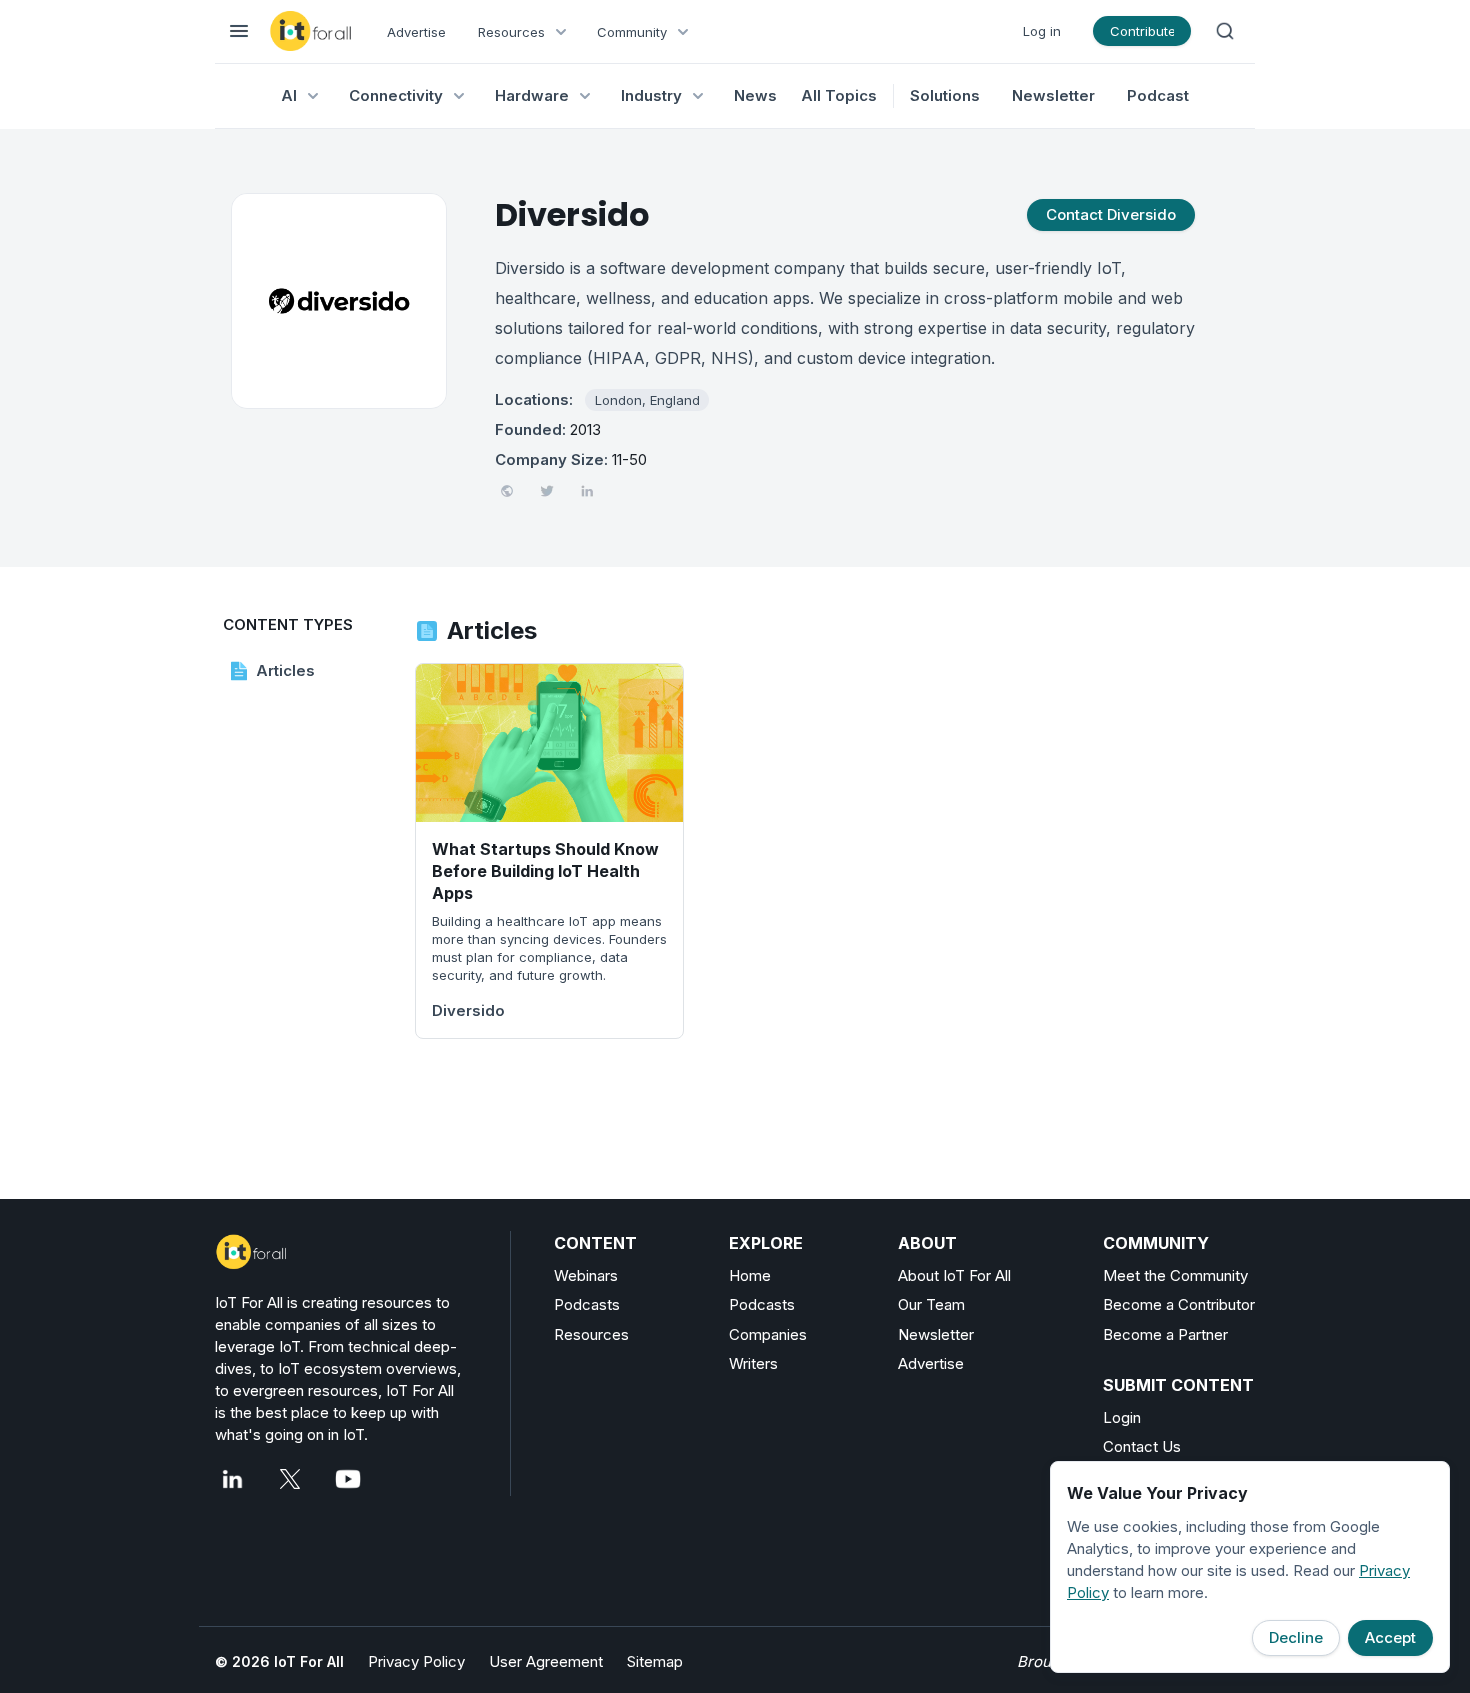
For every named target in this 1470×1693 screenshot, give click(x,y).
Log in (1042, 31)
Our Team (931, 1304)
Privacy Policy (416, 1661)
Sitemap (655, 1661)
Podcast (1158, 95)
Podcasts (587, 1304)
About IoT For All (954, 1275)
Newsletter (1053, 95)
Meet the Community (1175, 1275)
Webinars (586, 1275)
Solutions (945, 95)
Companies (768, 1334)
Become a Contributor (1179, 1304)
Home (750, 1275)
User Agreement (546, 1661)
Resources (591, 1334)
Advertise (416, 32)
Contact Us (1142, 1446)
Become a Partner (1165, 1334)
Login (1122, 1417)
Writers (753, 1363)
